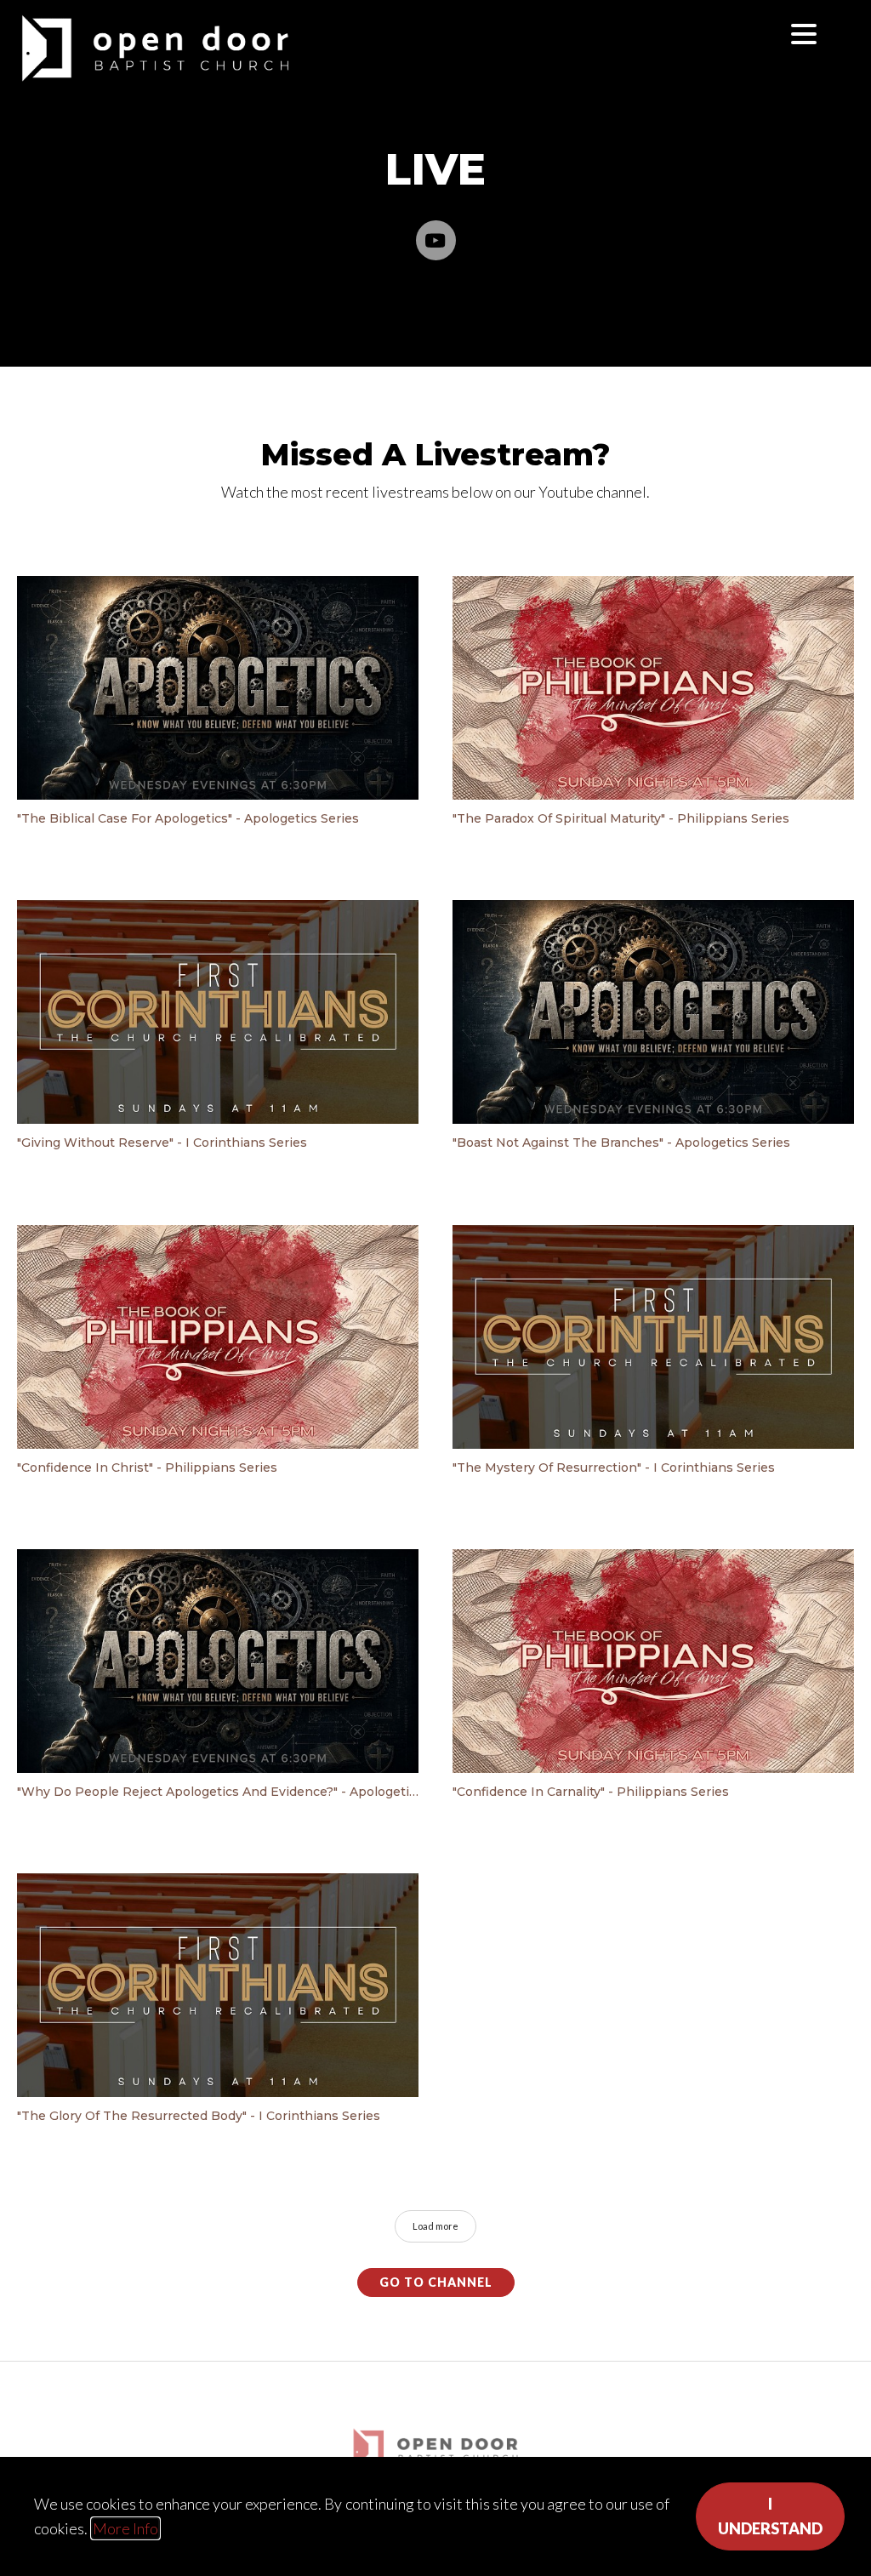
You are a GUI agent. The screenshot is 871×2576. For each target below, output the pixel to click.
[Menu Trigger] (804, 34)
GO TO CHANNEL (436, 2282)
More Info (125, 2528)
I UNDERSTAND (770, 2516)
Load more (435, 2226)
